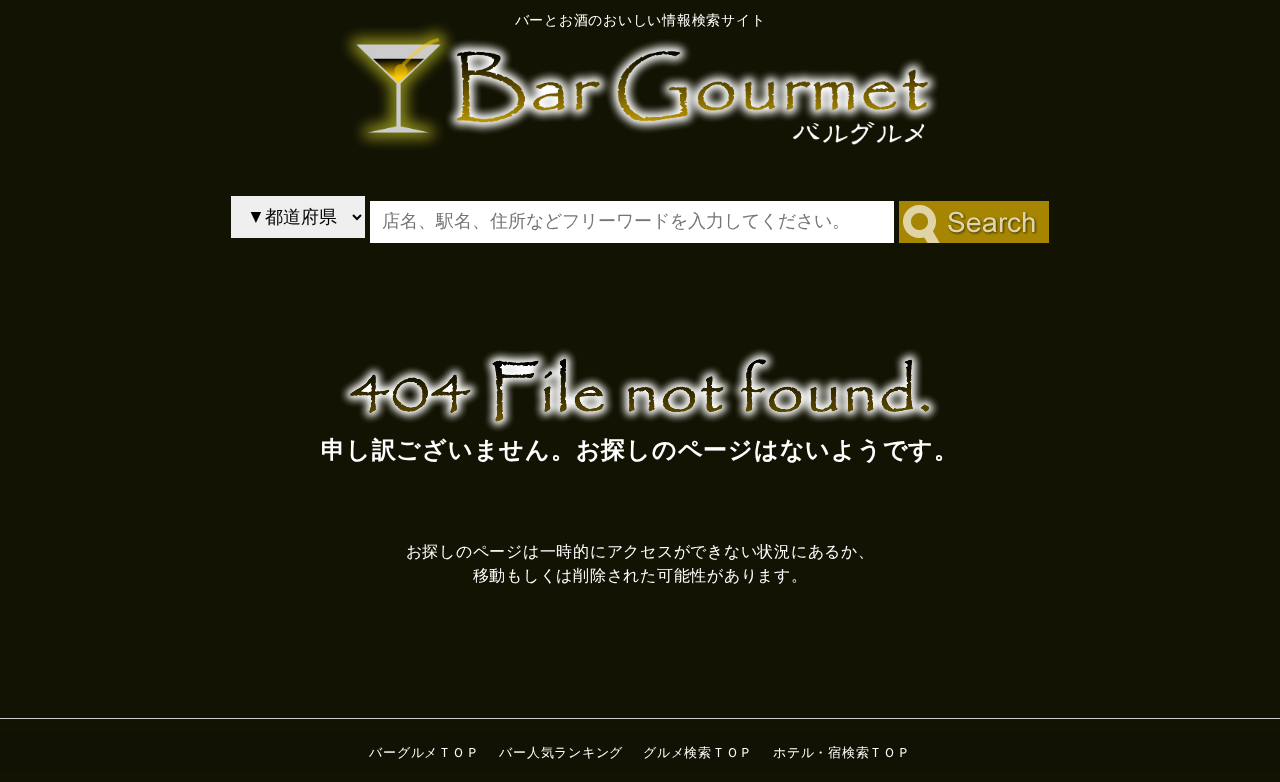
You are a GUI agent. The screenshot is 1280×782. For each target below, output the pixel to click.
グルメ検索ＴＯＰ (698, 752)
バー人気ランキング (561, 752)
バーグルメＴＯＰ (424, 752)
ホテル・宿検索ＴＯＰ (842, 752)
